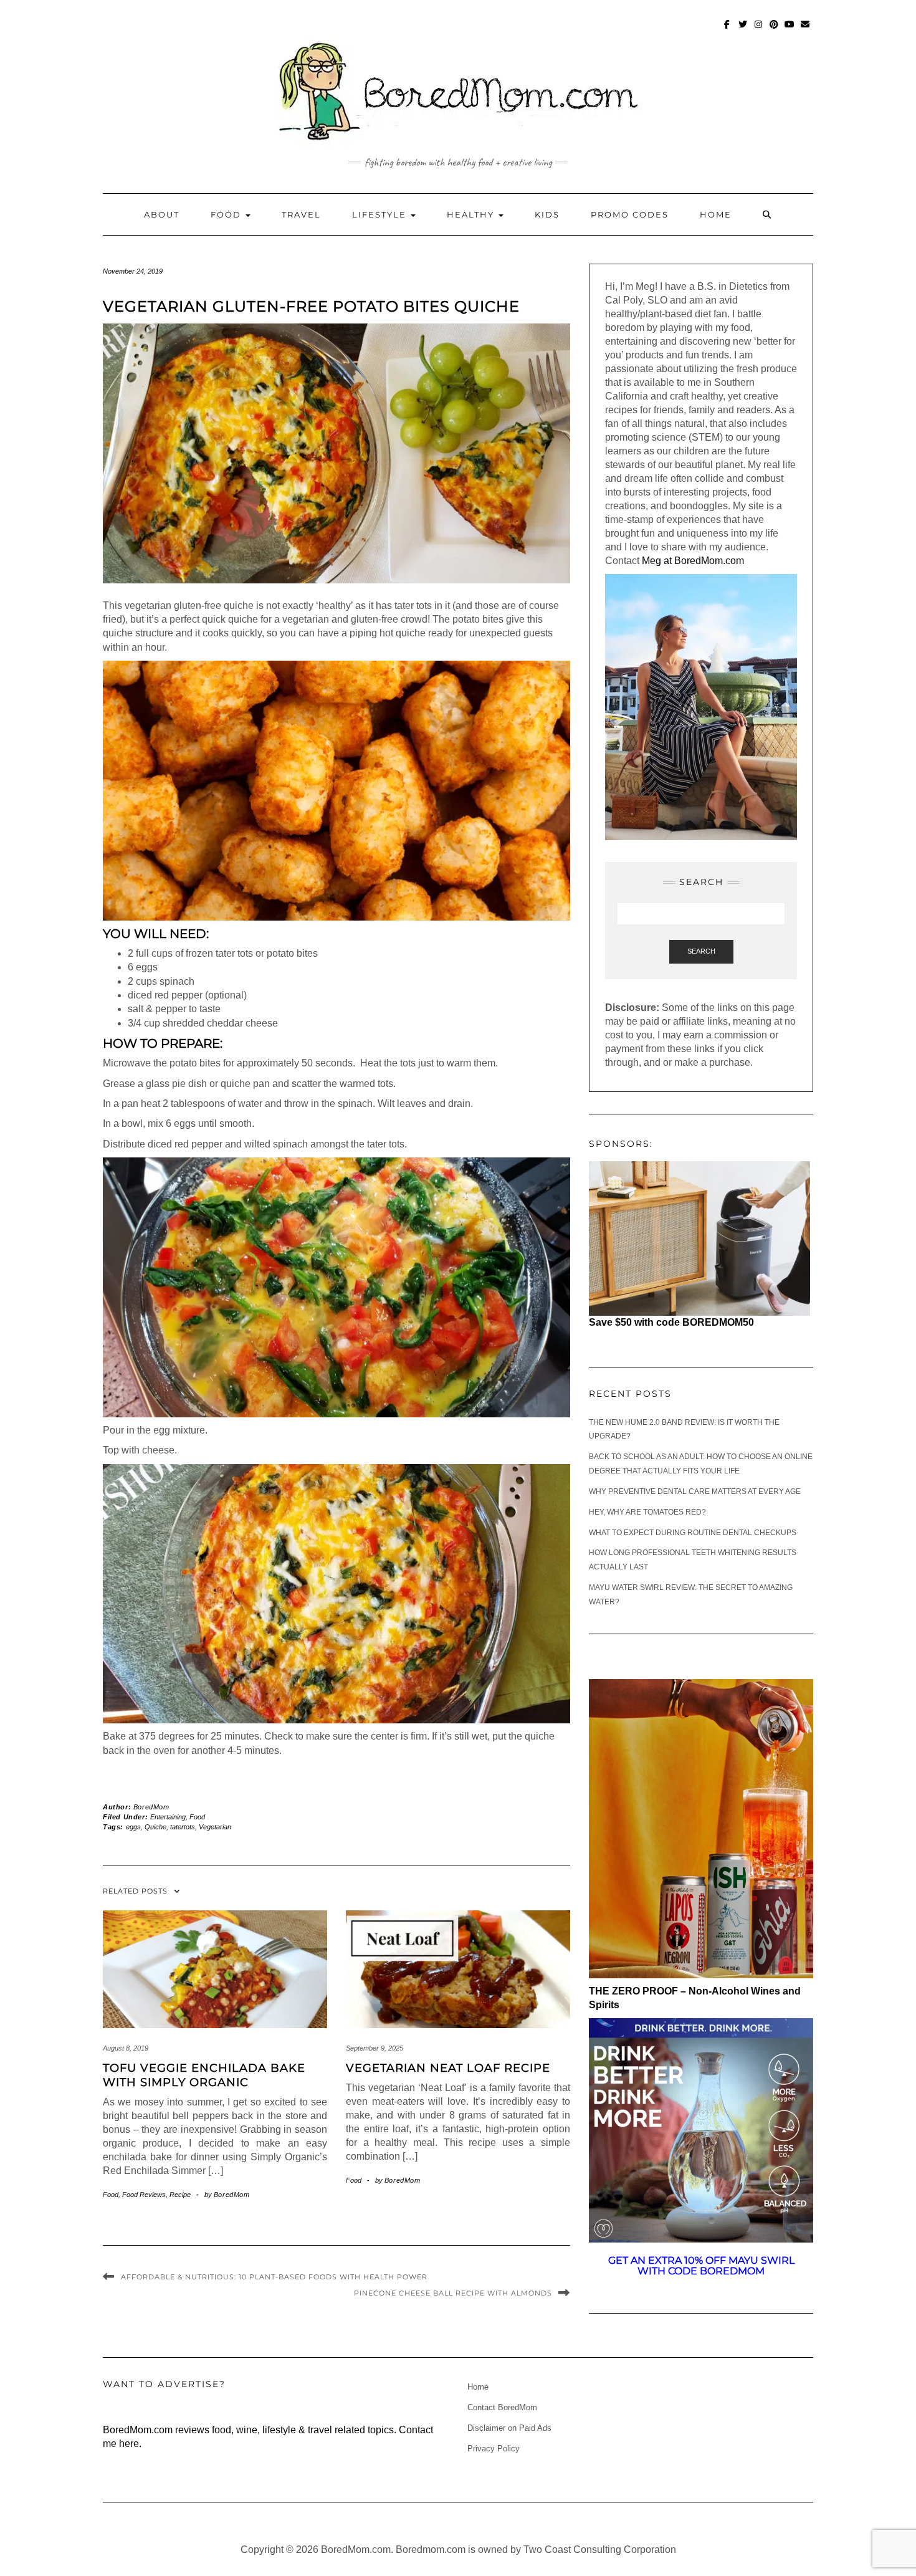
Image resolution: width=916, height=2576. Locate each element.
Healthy (472, 214)
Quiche (155, 1827)
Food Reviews (144, 2195)
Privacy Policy (494, 2449)
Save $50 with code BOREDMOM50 (671, 1322)
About (162, 214)
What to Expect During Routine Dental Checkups (693, 1533)
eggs (133, 1827)
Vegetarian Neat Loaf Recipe (448, 2068)
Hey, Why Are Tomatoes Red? (647, 1512)
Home (716, 214)
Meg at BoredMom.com (694, 561)
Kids (547, 214)
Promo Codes (630, 214)
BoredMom (151, 1807)
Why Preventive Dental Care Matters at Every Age (695, 1491)
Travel (301, 214)
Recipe (180, 2195)
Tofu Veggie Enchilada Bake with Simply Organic (204, 2075)
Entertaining (168, 1817)
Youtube (790, 30)
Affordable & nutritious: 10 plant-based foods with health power (274, 2277)
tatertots (183, 1827)
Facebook (728, 30)
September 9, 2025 (375, 2048)
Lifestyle (381, 214)
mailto (805, 30)
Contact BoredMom (502, 2407)
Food (227, 214)
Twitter (743, 30)
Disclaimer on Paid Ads (509, 2428)
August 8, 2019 (126, 2048)
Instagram (759, 30)
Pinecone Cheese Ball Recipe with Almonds (453, 2293)
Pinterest (774, 30)
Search (701, 951)
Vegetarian (215, 1827)
